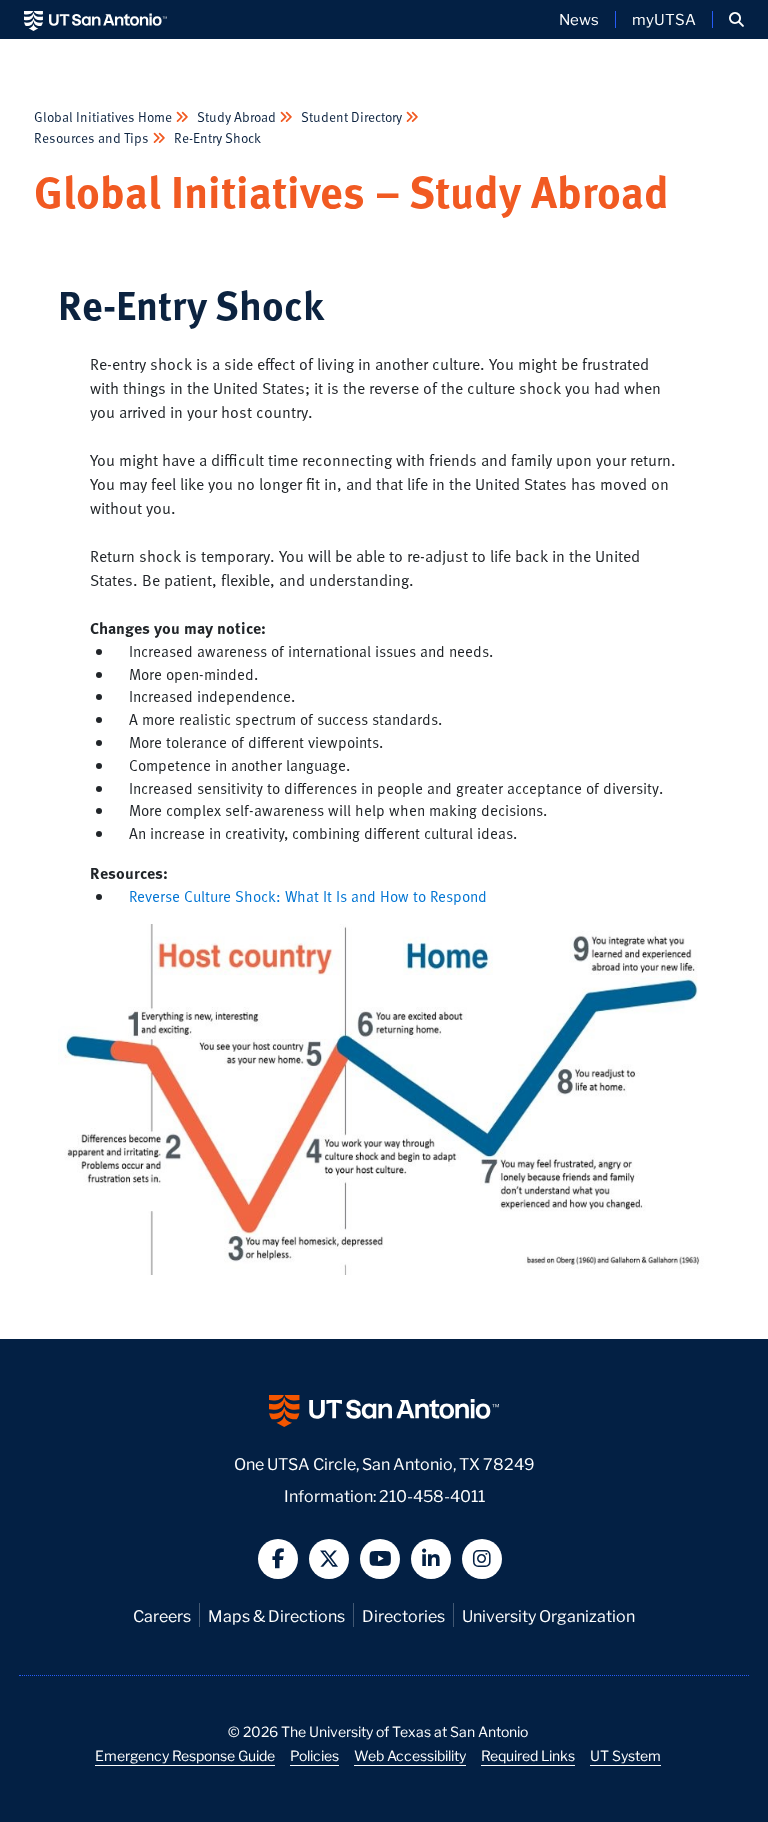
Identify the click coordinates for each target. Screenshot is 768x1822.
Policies (314, 1755)
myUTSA (664, 19)
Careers (162, 1614)
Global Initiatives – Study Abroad (351, 190)
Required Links (528, 1755)
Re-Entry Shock (216, 137)
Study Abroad (236, 116)
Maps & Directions (276, 1614)
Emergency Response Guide (185, 1755)
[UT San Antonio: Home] (95, 19)
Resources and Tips (93, 137)
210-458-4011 (432, 1494)
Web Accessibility (410, 1755)
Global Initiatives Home (104, 116)
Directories (403, 1614)
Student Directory (351, 116)
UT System (625, 1755)
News (579, 19)
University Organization (548, 1614)
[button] (736, 19)
